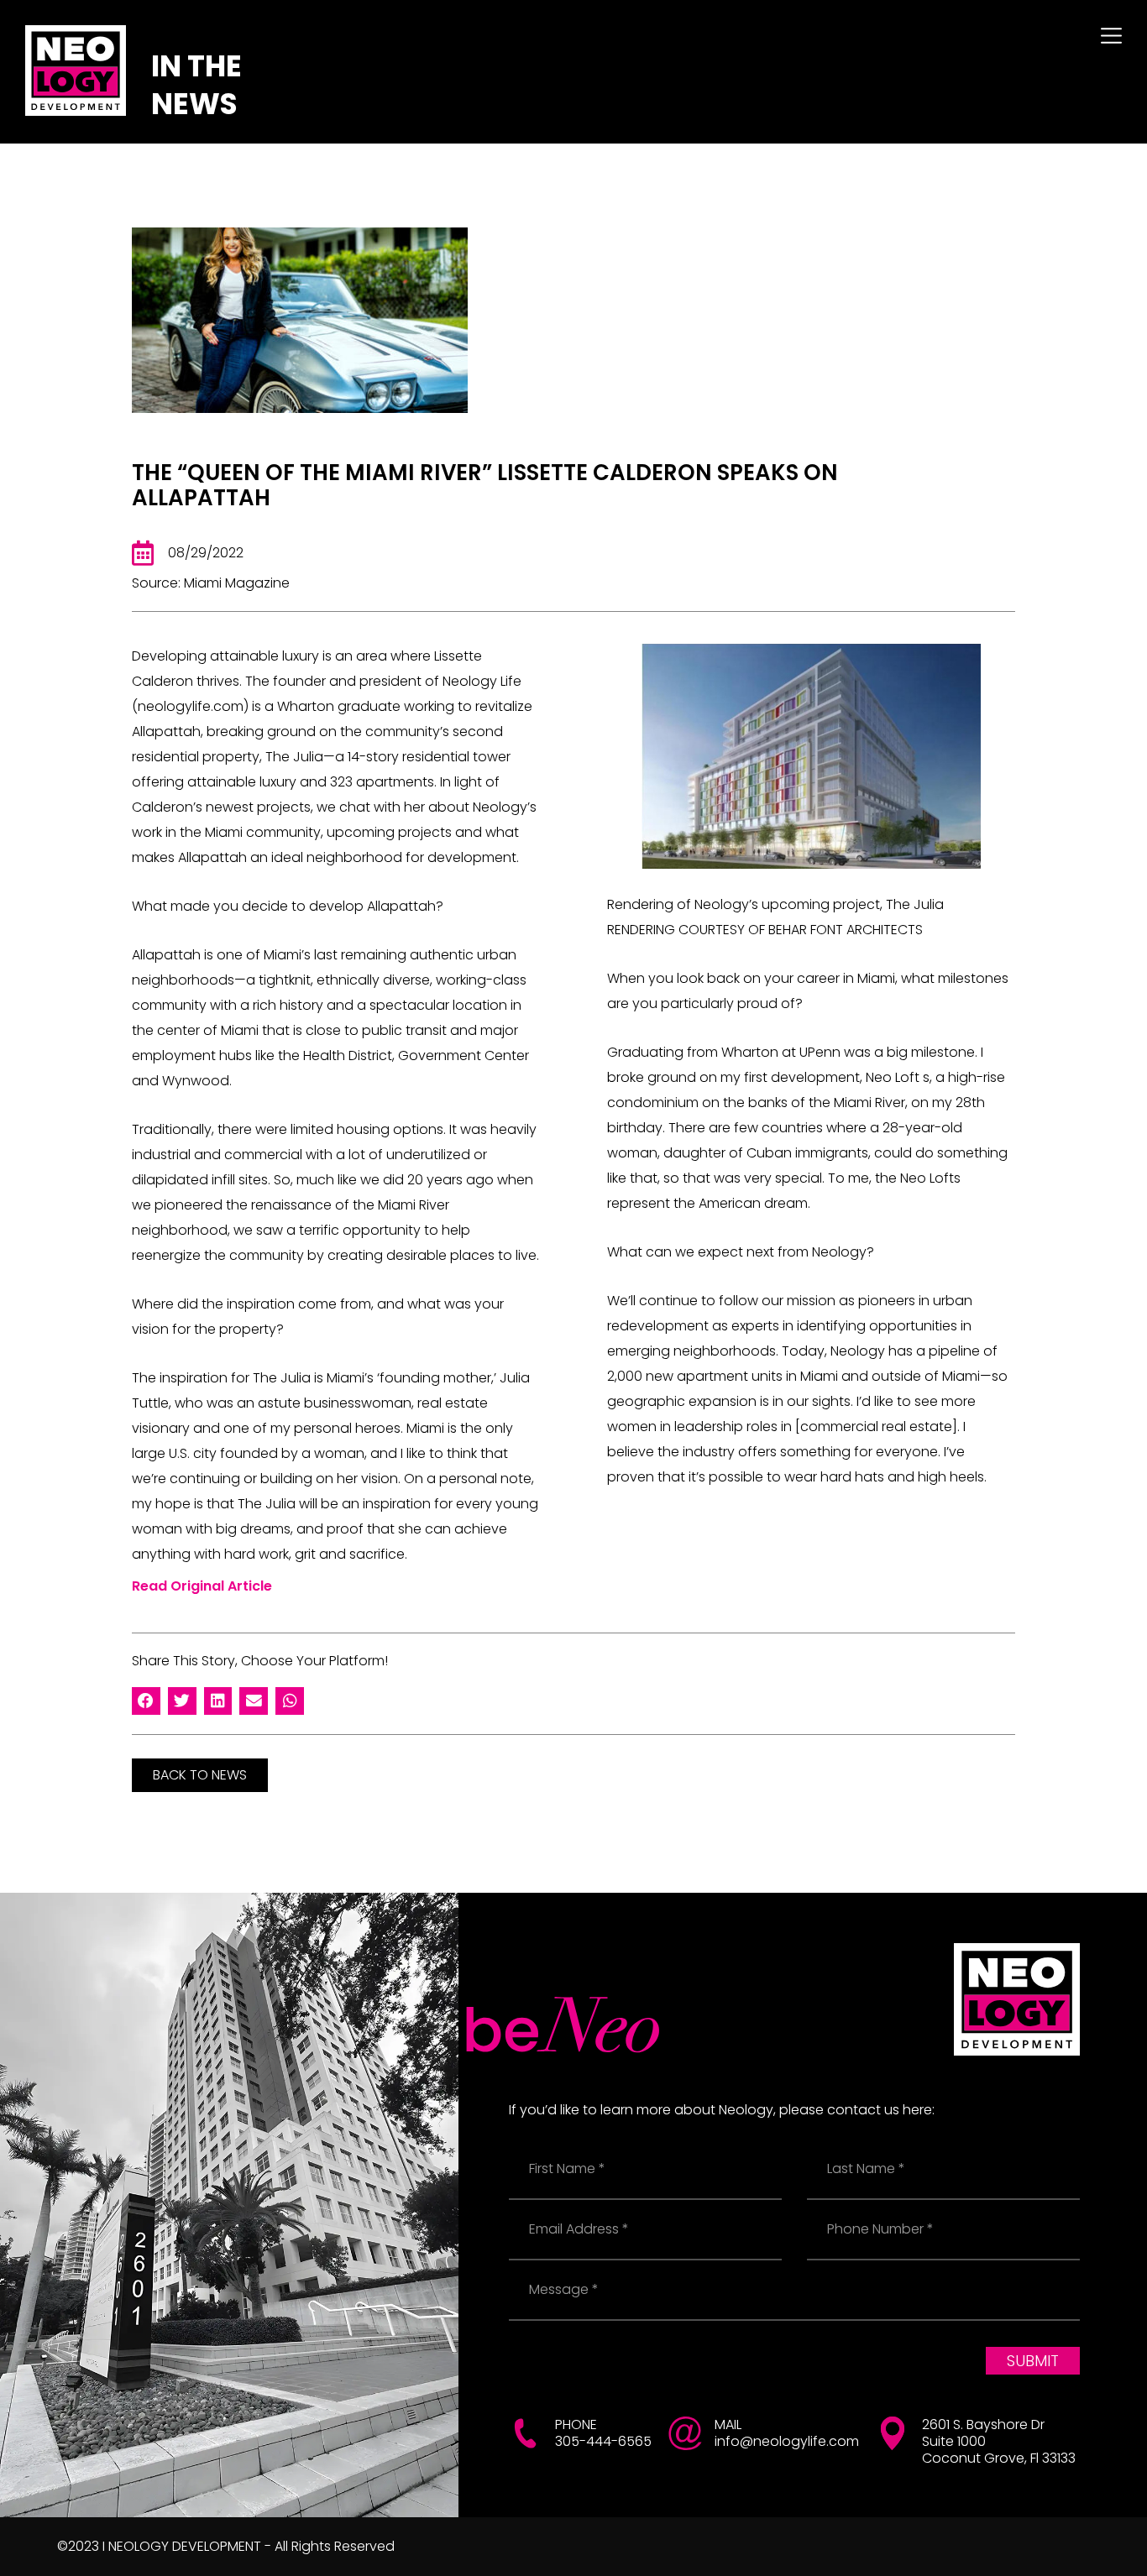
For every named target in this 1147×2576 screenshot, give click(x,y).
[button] (146, 1701)
